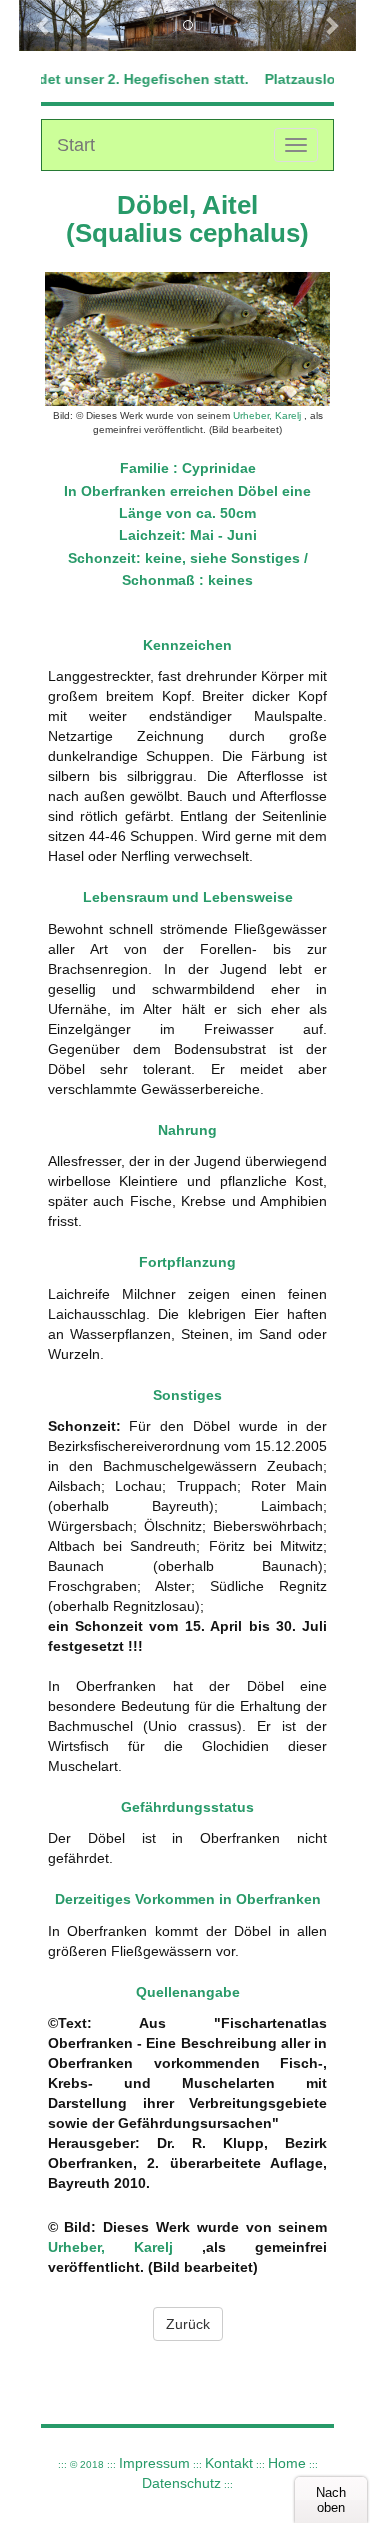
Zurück (188, 2324)
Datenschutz (181, 2483)
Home (287, 2463)
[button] (44, 25)
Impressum (154, 2463)
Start (76, 145)
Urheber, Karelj (267, 415)
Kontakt (229, 2463)
